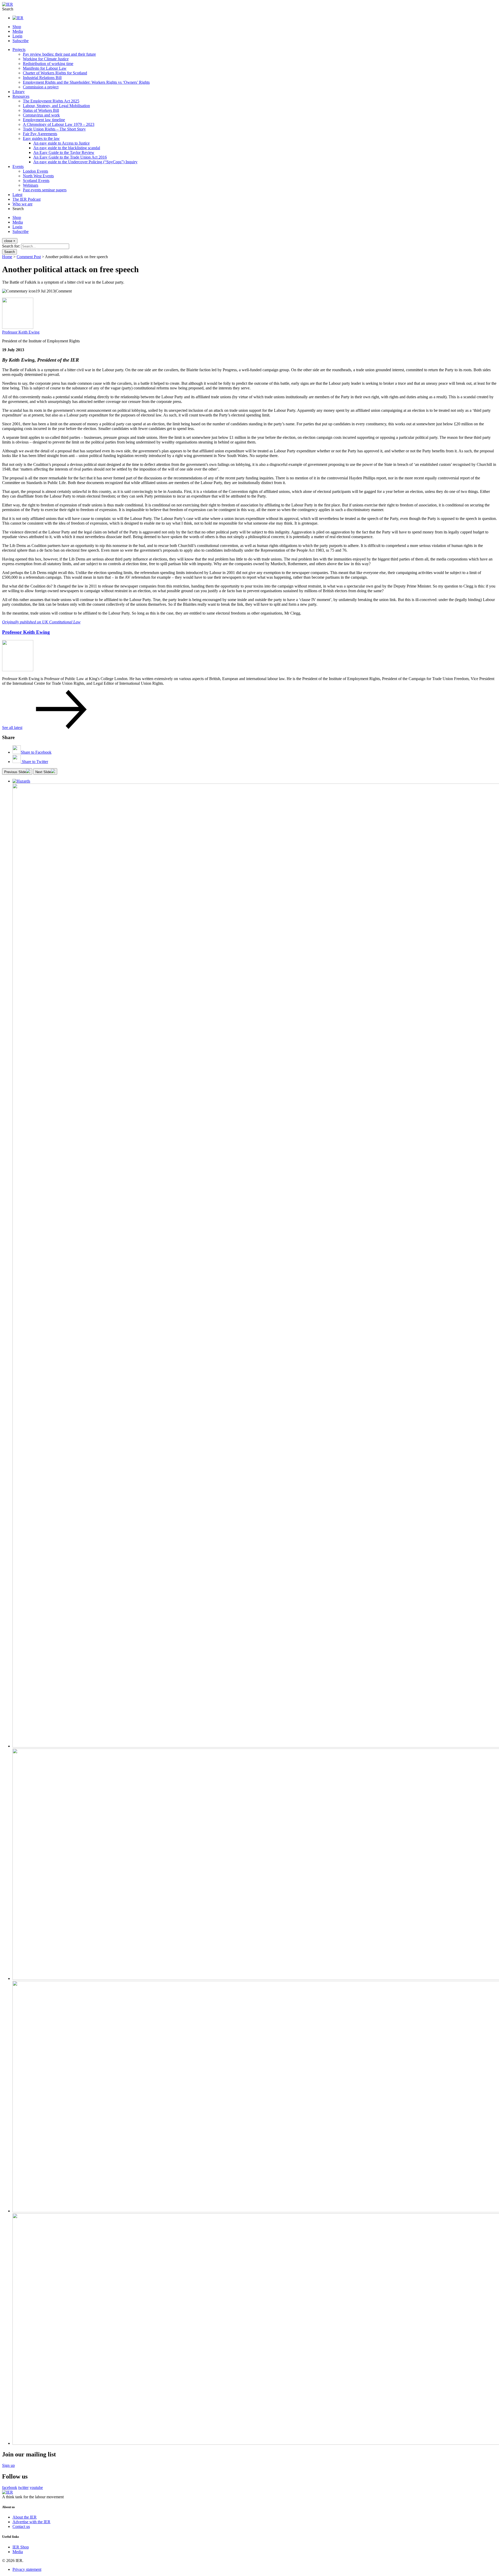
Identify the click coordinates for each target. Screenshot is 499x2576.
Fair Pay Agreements (40, 134)
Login (17, 36)
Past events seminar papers (45, 190)
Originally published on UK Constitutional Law (41, 622)
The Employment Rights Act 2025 (51, 101)
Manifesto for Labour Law (45, 68)
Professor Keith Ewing (21, 332)
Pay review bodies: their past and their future (59, 54)
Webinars (31, 185)
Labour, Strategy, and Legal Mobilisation (56, 106)
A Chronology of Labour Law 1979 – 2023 (59, 124)
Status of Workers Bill (41, 110)
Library (19, 92)
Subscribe (21, 41)
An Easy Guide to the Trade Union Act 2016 (70, 157)
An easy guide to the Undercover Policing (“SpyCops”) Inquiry (85, 162)
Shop (17, 27)
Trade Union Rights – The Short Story (54, 129)
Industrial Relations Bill (42, 78)
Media (18, 31)
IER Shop (21, 2547)
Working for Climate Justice (46, 59)
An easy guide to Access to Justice (61, 143)
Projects (19, 50)
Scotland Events (36, 181)
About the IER (25, 2517)
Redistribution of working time (48, 64)
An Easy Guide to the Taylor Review (64, 152)
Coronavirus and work (41, 115)
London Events (35, 171)
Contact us (21, 2526)
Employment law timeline (44, 120)
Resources (21, 96)
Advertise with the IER (31, 2522)
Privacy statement (27, 2569)
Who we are (22, 204)
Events (18, 167)
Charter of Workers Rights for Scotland (55, 73)
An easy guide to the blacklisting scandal (67, 148)
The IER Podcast (27, 199)
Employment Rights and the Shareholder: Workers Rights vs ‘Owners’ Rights (86, 82)
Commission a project (41, 87)
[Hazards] (21, 781)
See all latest (12, 728)
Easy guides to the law (41, 138)
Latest (17, 195)
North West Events (38, 176)
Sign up (8, 2465)
